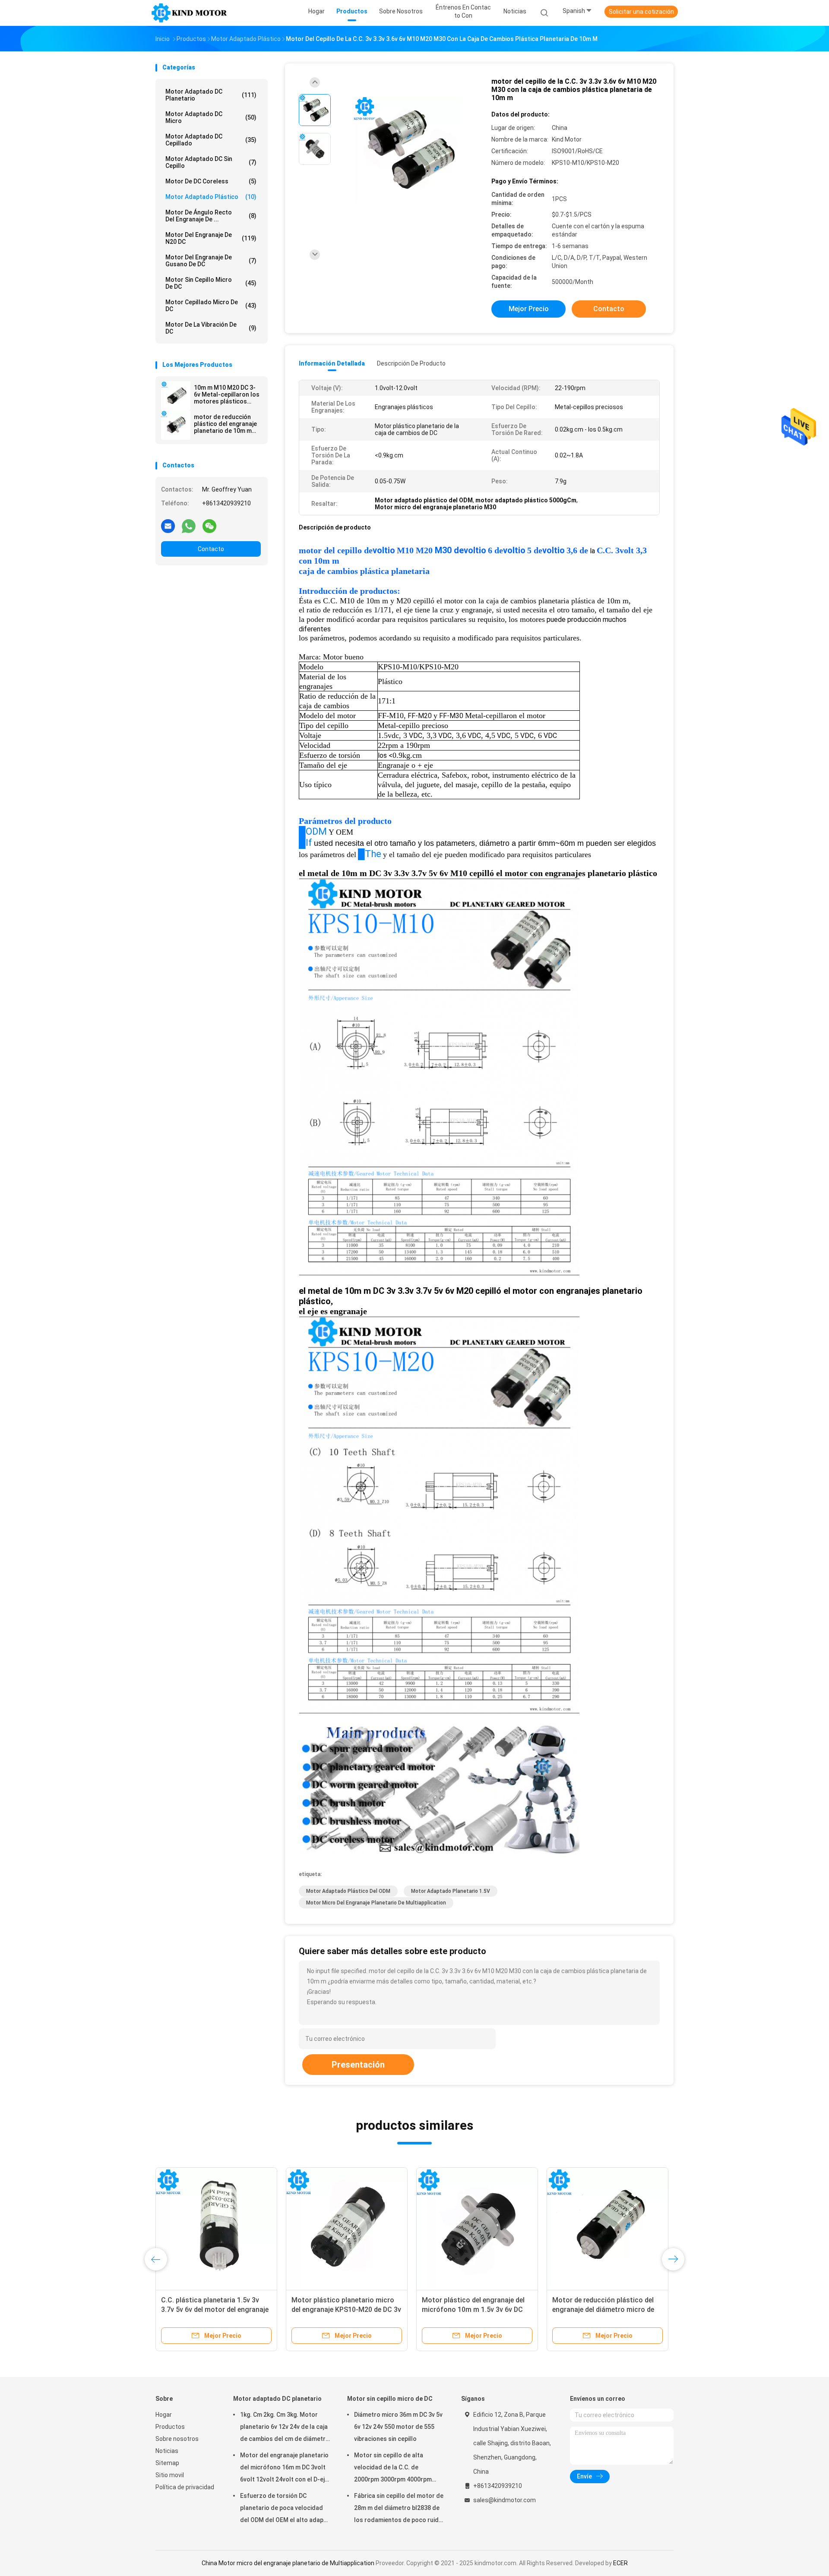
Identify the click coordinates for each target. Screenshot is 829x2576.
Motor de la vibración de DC (211, 328)
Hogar (164, 2415)
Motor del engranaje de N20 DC (211, 238)
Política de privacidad (185, 2487)
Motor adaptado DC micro (211, 117)
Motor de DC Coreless (211, 181)
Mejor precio (529, 309)
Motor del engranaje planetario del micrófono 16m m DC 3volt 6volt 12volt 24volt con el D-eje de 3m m (284, 2469)
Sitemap (167, 2463)
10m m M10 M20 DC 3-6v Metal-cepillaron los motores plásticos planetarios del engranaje (227, 394)
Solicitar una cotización (641, 12)
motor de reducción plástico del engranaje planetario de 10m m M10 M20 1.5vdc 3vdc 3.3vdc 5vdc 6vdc (225, 424)
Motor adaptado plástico (211, 197)
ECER (620, 2563)
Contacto (211, 549)
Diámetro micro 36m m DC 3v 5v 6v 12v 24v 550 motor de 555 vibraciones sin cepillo (398, 2427)
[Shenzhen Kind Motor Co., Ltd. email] (168, 526)
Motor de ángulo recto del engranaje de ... (211, 216)
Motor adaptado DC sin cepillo (211, 162)
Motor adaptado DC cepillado (211, 140)
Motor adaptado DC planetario (211, 95)
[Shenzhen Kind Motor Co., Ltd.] (189, 13)
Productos (170, 2427)
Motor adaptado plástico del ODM (348, 1891)
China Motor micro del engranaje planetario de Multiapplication (288, 2563)
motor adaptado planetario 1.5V (451, 1891)
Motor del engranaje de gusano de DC (211, 261)
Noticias (167, 2451)
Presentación (358, 2065)
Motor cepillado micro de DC (211, 306)
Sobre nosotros (177, 2439)
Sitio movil (170, 2475)
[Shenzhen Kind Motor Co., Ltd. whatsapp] (189, 526)
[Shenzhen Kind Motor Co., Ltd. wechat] (209, 526)
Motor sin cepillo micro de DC (211, 283)
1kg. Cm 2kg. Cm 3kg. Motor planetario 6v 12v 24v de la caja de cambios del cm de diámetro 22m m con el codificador (285, 2428)
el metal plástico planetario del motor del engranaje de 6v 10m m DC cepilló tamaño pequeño (475, 2310)
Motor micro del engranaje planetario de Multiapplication (376, 1903)
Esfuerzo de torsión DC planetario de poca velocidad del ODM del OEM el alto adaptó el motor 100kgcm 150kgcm (285, 2509)
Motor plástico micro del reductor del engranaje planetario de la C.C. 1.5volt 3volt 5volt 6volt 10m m (215, 2310)
